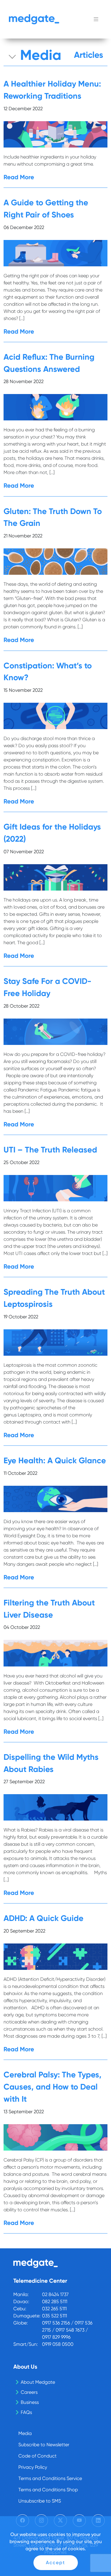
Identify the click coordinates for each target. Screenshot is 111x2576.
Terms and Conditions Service (50, 2478)
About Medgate (38, 2382)
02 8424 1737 (55, 2294)
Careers (29, 2392)
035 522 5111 (54, 2316)
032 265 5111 (54, 2309)
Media (25, 2433)
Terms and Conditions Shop (48, 2490)
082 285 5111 (55, 2302)
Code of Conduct (37, 2456)
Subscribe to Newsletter (44, 2445)
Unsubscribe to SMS (40, 2501)
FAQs (26, 2412)
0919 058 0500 (58, 2344)
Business (30, 2402)
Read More (19, 177)
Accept (55, 2563)
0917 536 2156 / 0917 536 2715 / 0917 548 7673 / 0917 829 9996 (67, 2330)
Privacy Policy (33, 2467)
